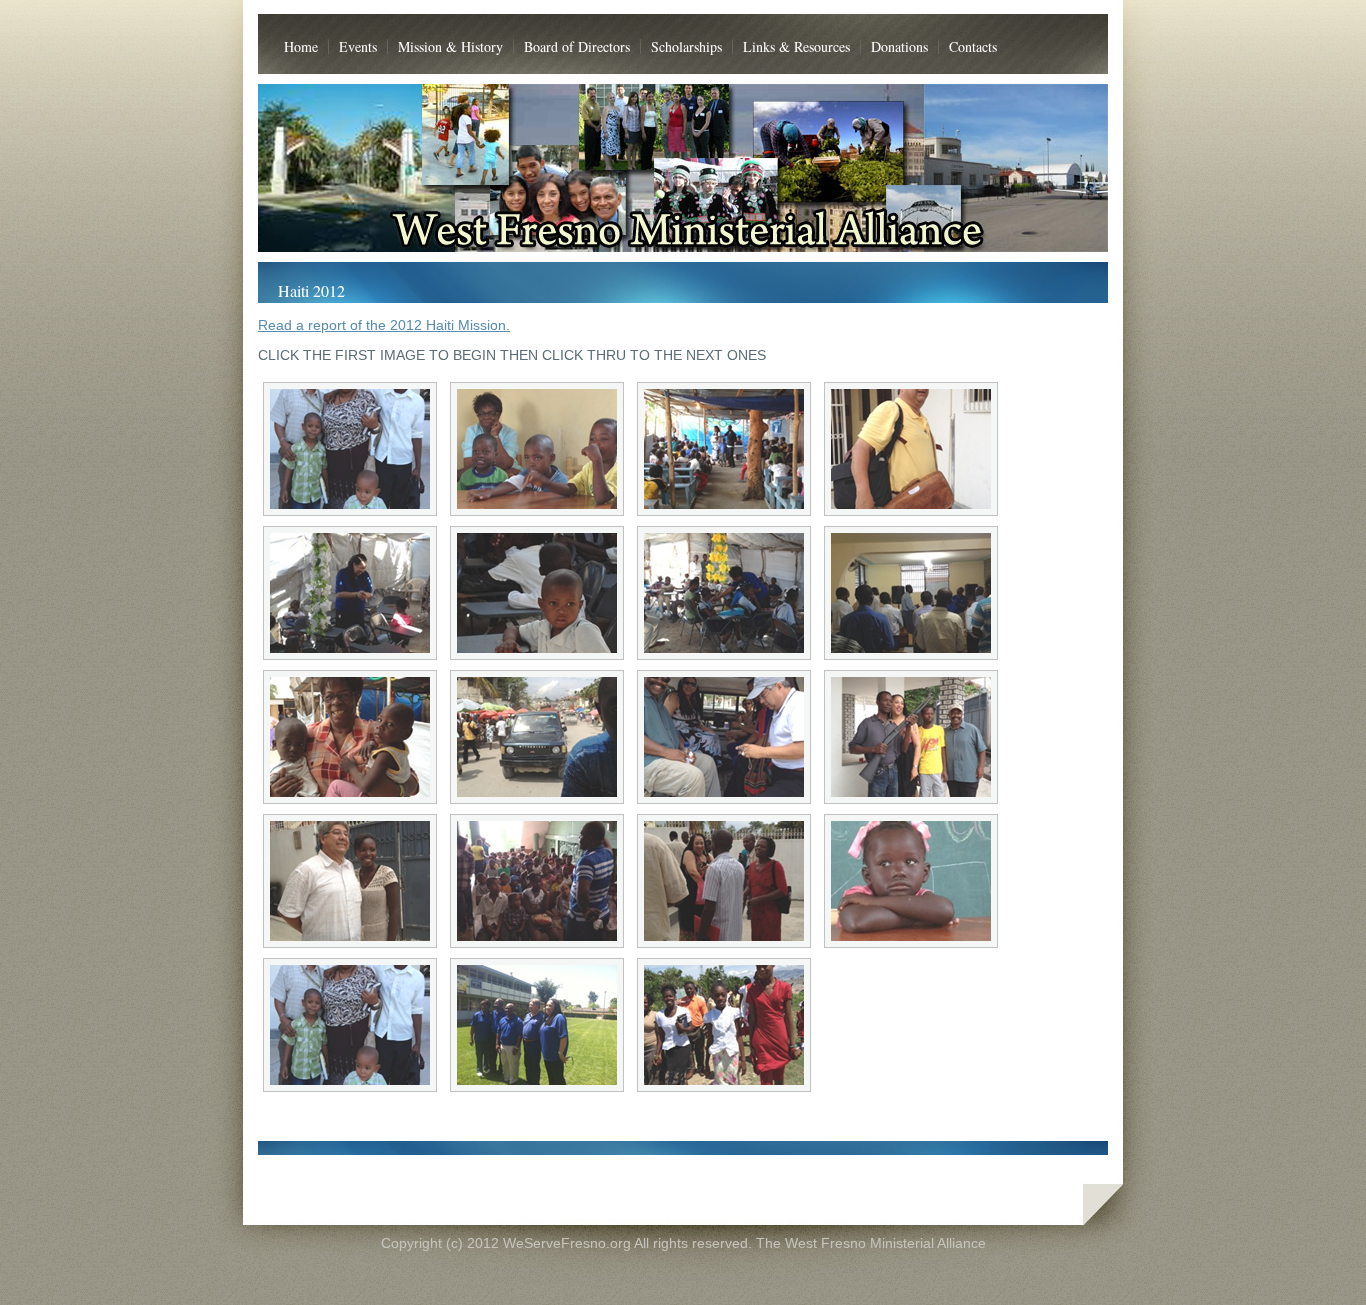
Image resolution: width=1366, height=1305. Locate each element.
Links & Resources (796, 46)
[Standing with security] (911, 737)
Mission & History (450, 46)
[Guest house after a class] (724, 881)
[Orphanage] (724, 449)
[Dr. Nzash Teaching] (911, 593)
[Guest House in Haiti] (911, 449)
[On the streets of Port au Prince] (537, 737)
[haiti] (350, 1025)
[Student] (911, 881)
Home (301, 46)
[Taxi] (724, 737)
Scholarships (686, 46)
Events (358, 46)
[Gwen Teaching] (350, 593)
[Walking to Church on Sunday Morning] (724, 1025)
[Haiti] (350, 449)
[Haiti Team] (537, 1025)
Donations (899, 46)
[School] (537, 449)
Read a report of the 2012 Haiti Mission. (384, 325)
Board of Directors (577, 46)
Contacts (973, 46)
